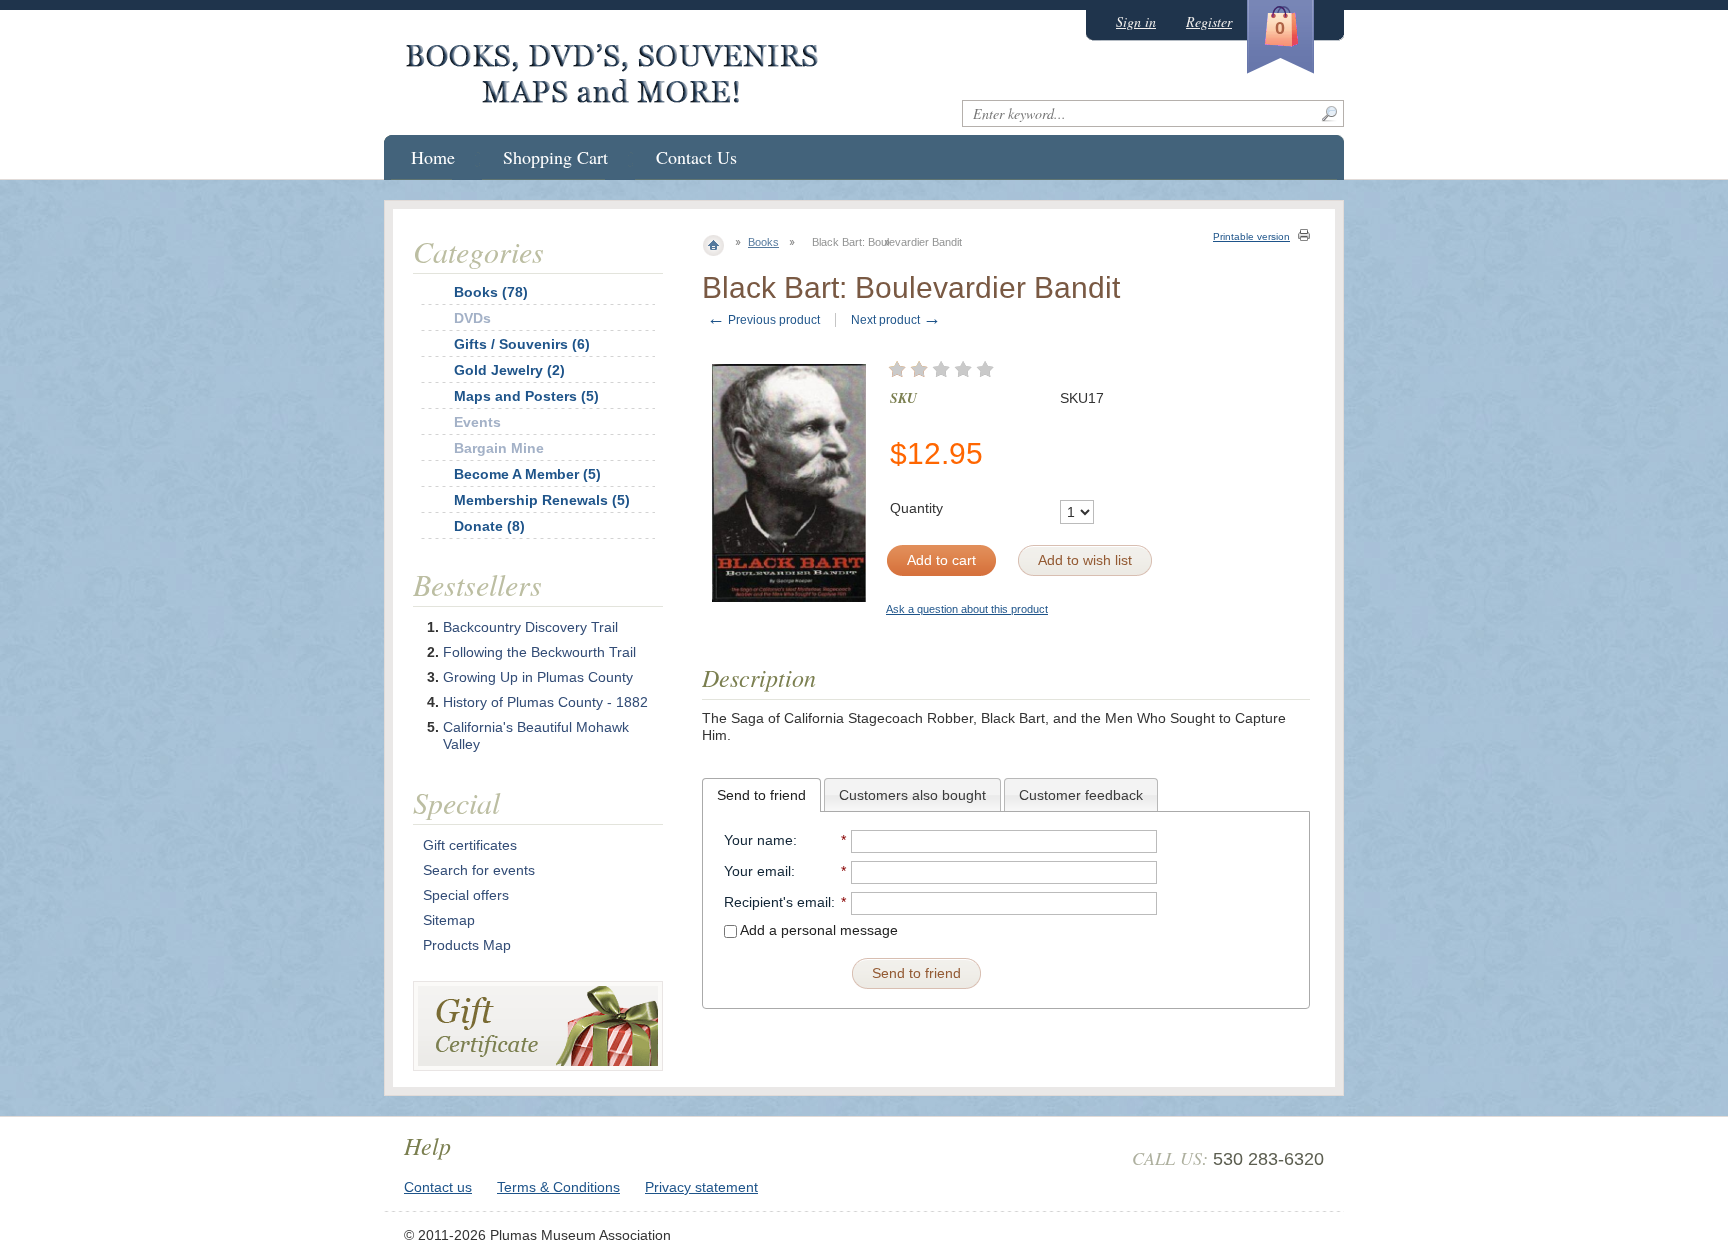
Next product (896, 320)
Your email (757, 871)
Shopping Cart (555, 157)
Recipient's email (777, 902)
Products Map (467, 945)
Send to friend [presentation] (761, 795)
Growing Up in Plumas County (538, 677)
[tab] (761, 795)
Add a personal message (817, 930)
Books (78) (491, 292)
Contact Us (696, 157)
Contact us (438, 1187)
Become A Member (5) (527, 474)
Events (477, 422)
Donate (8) (489, 526)
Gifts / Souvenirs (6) (522, 344)
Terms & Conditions (558, 1187)
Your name (758, 840)
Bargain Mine (499, 448)
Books (763, 242)
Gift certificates (470, 845)
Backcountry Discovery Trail (530, 627)
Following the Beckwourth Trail (539, 652)
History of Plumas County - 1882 (545, 702)
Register (1209, 21)
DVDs (472, 318)
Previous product (763, 320)
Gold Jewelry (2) (509, 370)
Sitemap (449, 920)
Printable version (1251, 236)
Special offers (466, 895)
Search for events (479, 870)
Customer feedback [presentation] (1081, 795)
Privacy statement (701, 1187)
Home (433, 157)
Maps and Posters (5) (526, 396)
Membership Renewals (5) (542, 500)
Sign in (1136, 21)
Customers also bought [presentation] (912, 795)
